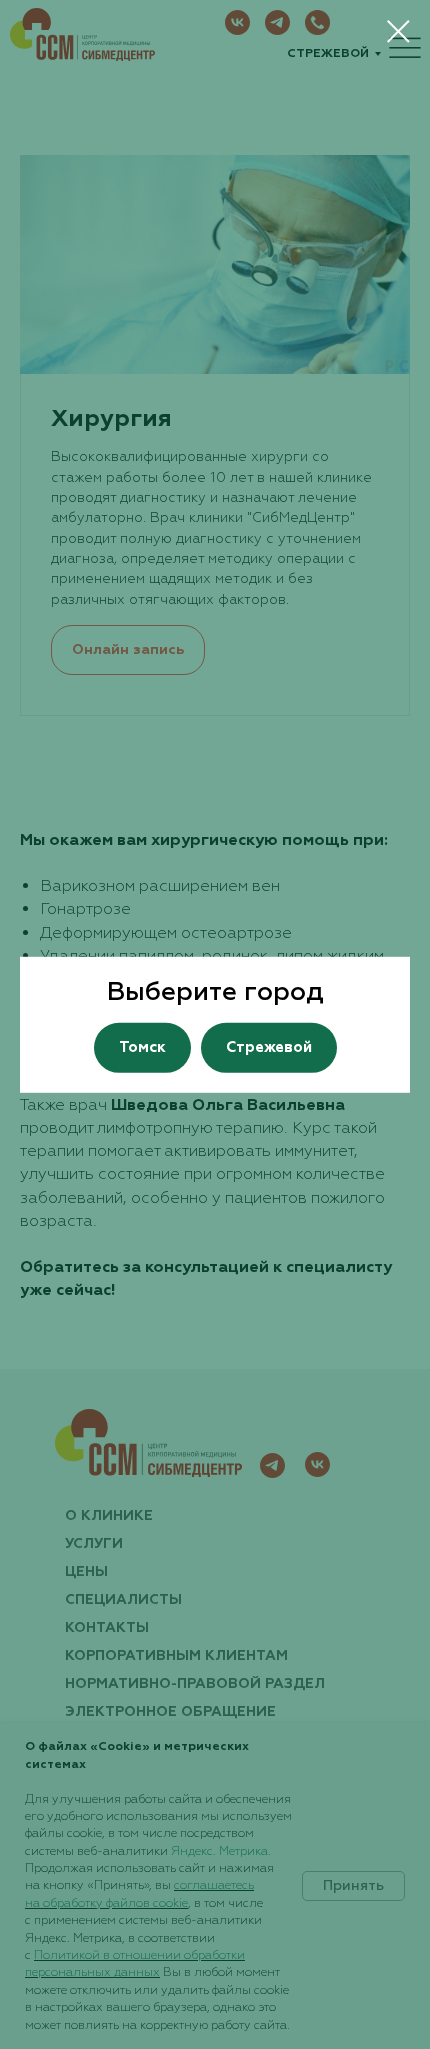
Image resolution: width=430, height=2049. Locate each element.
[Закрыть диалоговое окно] (398, 31)
